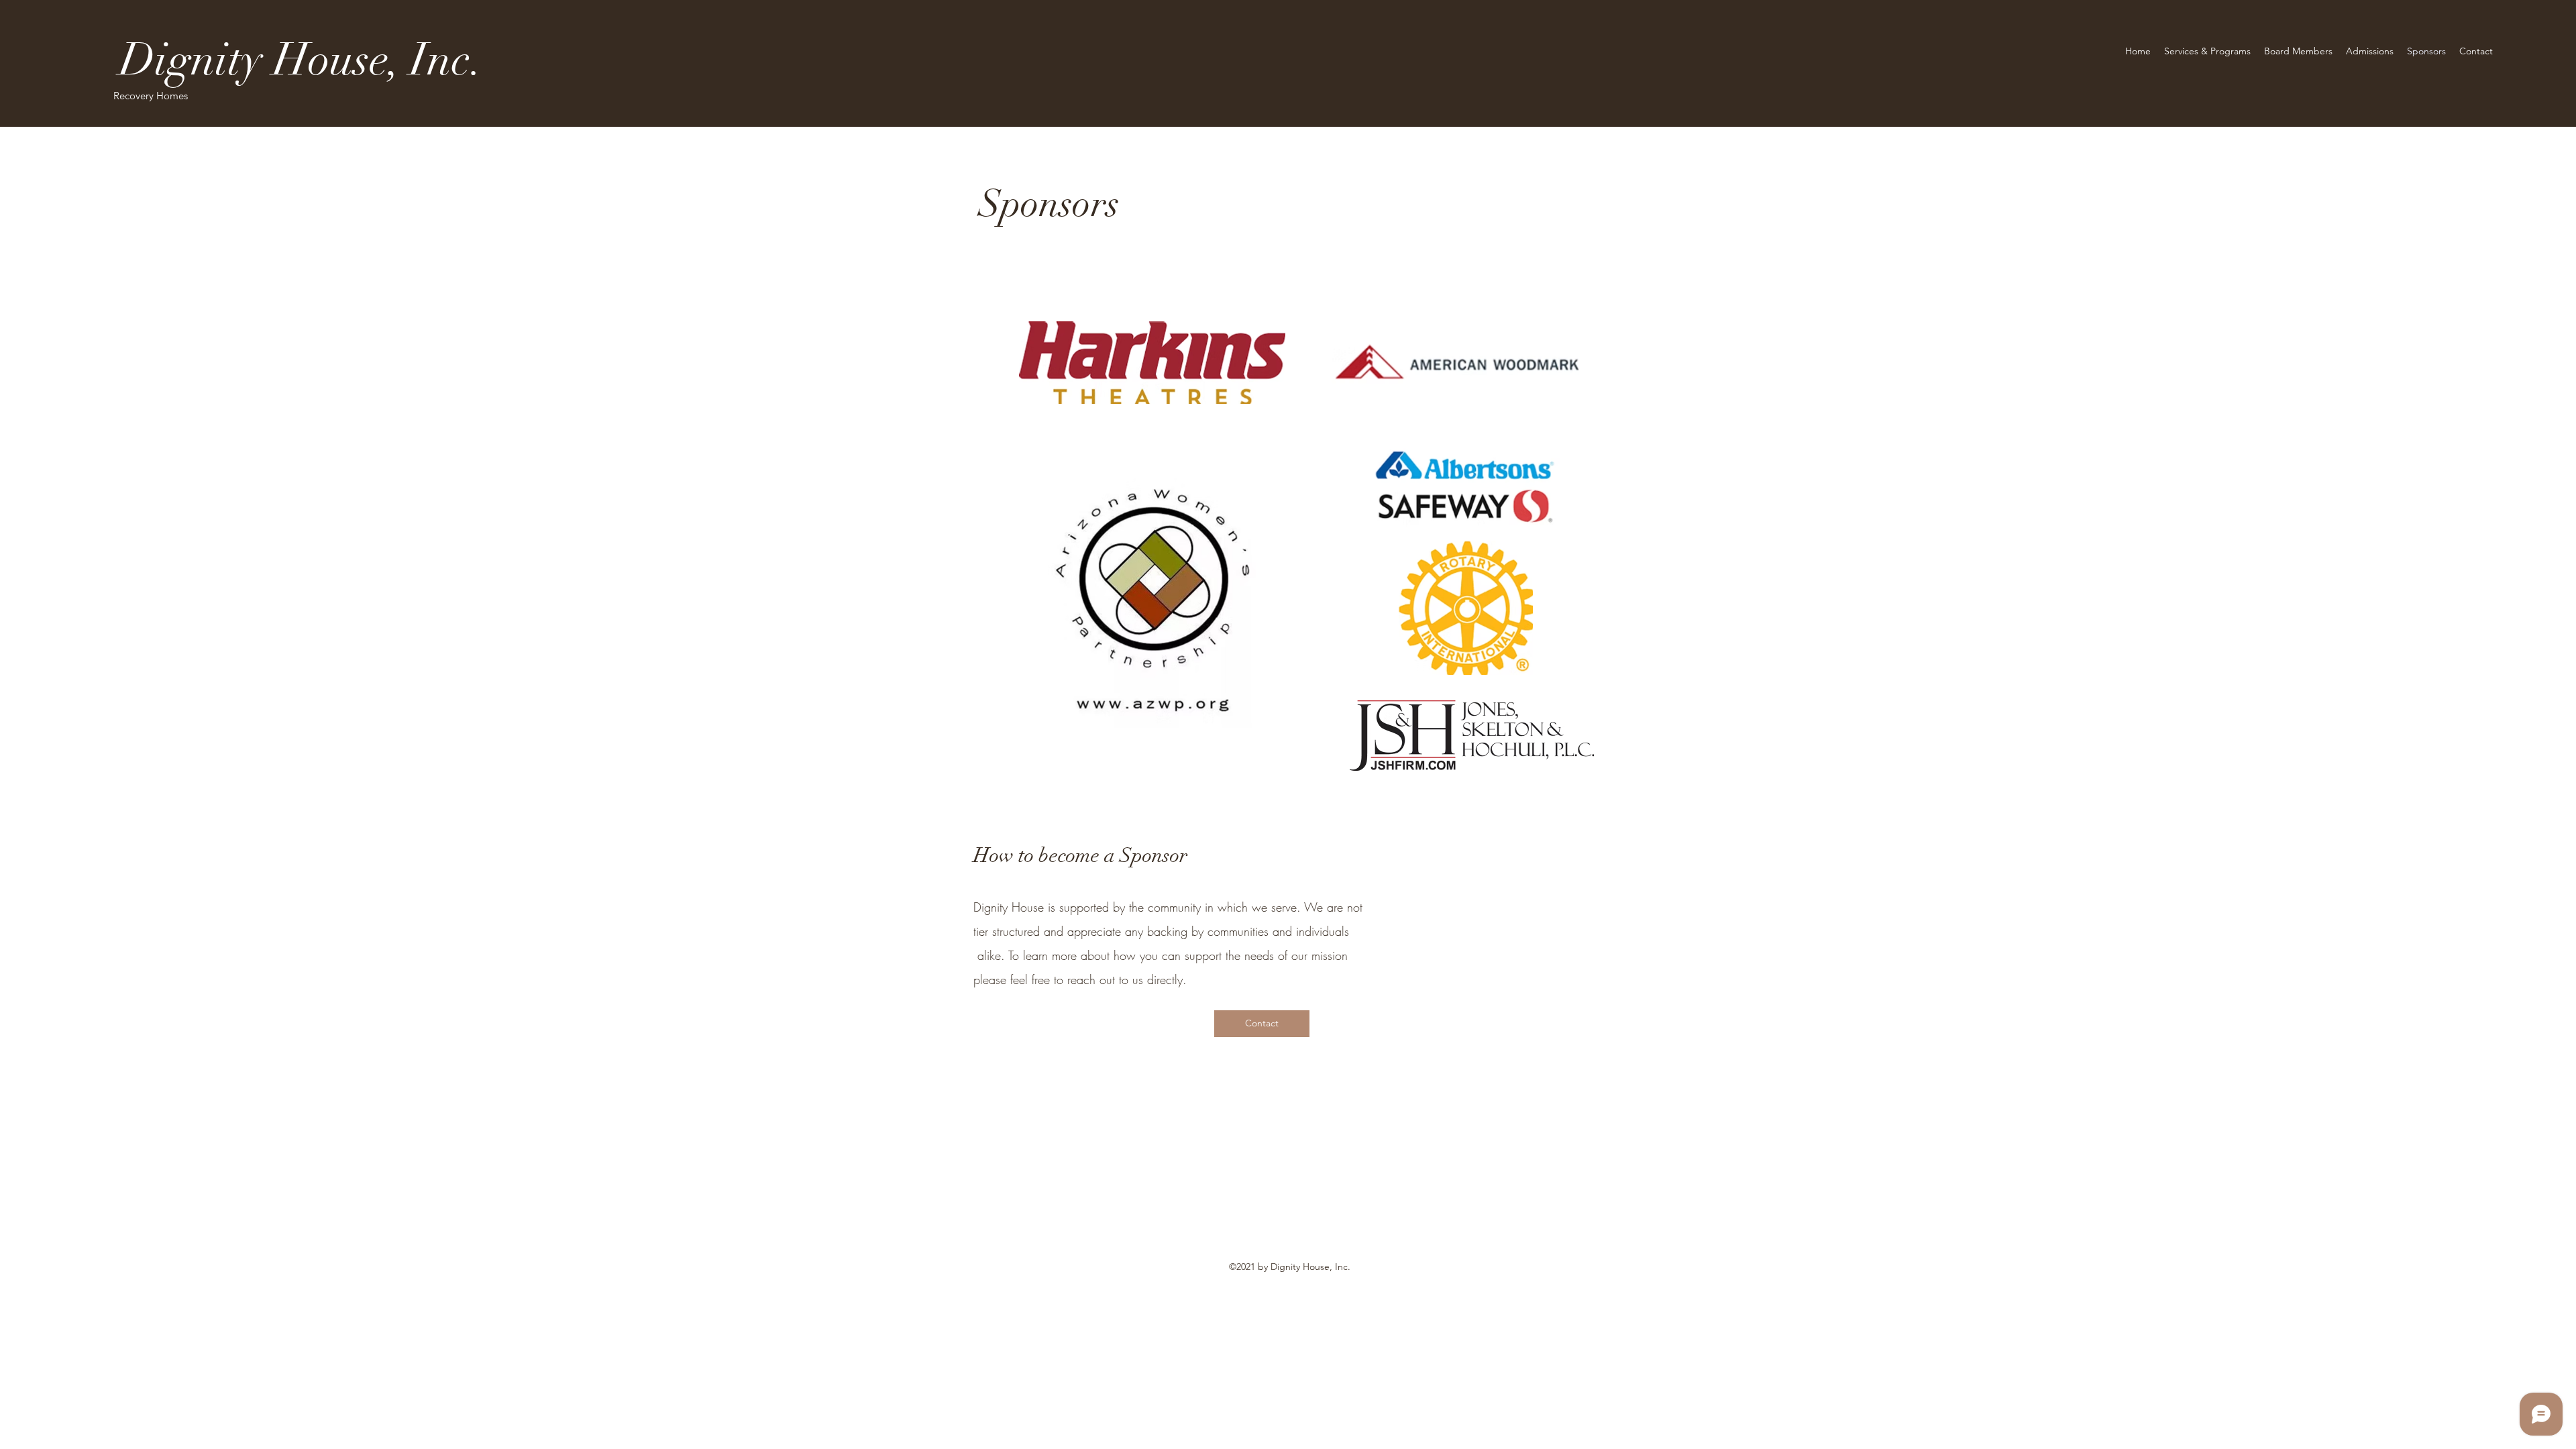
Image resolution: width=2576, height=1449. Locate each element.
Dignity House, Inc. (306, 60)
